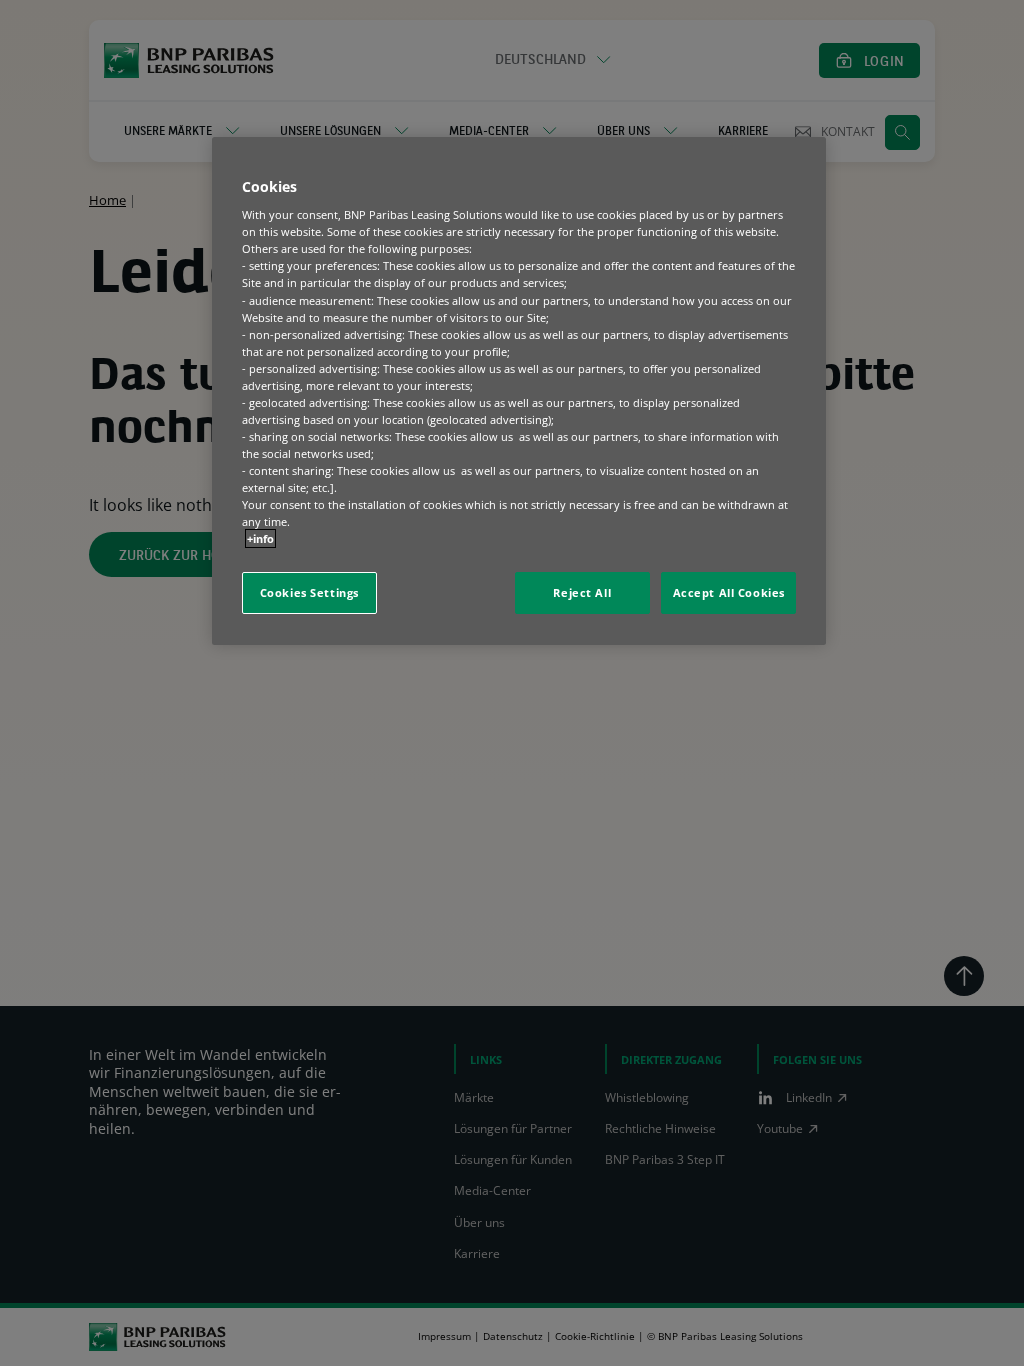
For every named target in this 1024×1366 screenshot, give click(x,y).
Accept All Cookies (729, 592)
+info (260, 538)
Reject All (582, 592)
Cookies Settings (309, 592)
